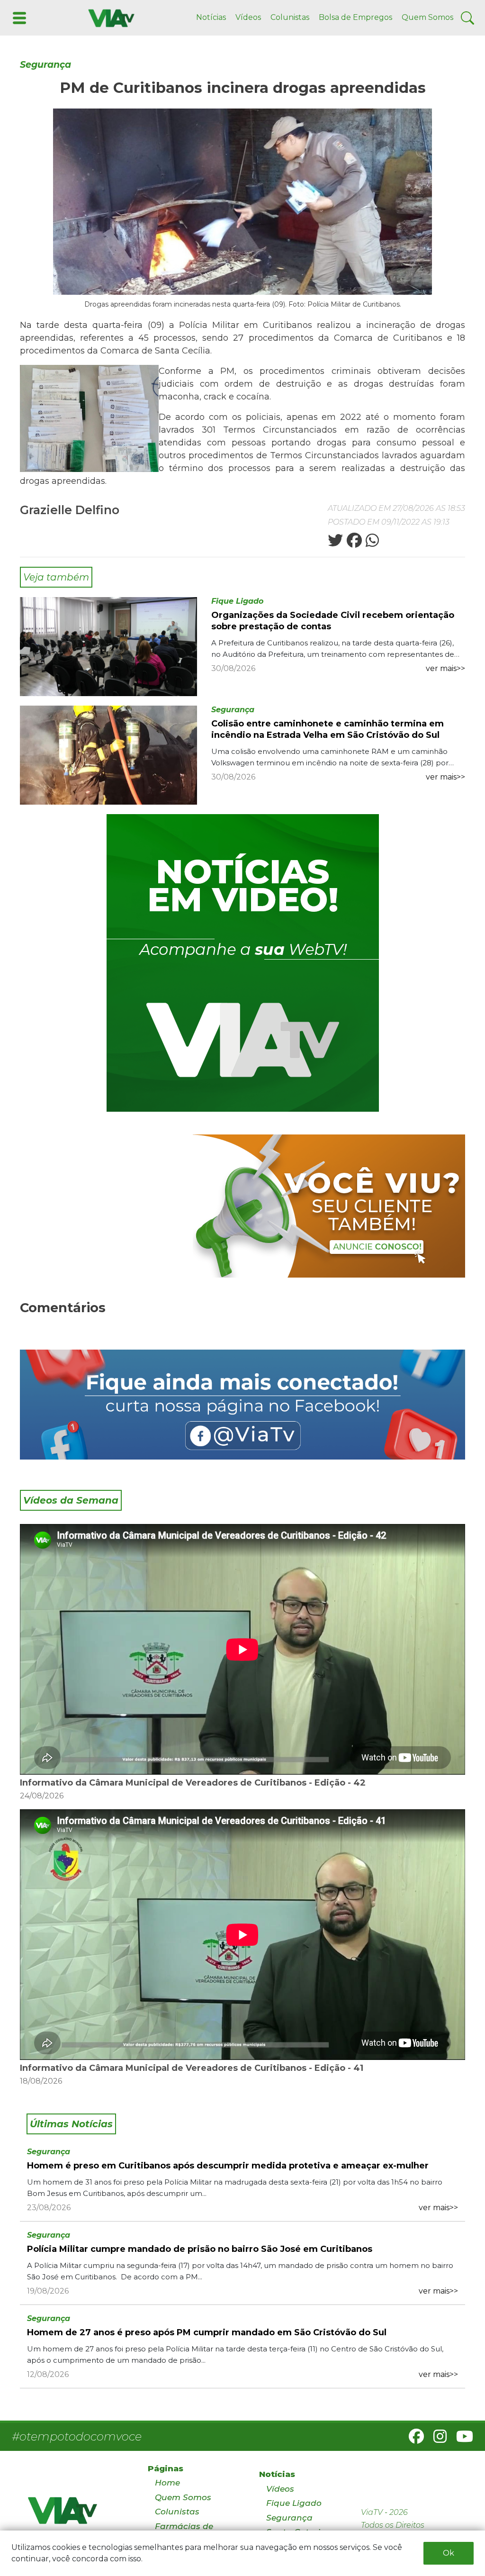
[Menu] (18, 17)
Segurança (45, 65)
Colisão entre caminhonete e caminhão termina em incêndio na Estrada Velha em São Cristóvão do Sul (328, 729)
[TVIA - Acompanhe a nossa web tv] (243, 963)
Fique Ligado (237, 601)
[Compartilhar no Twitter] (335, 543)
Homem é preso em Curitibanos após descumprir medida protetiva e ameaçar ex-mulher (228, 2166)
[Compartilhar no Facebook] (353, 543)
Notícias (211, 17)
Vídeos (248, 17)
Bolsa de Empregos (355, 17)
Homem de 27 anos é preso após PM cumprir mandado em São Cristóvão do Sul (207, 2332)
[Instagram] (436, 2439)
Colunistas (290, 17)
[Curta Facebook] (242, 1405)
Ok (449, 2553)
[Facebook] (413, 2439)
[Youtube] (461, 2439)
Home (167, 2483)
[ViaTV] (109, 17)
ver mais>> (445, 668)
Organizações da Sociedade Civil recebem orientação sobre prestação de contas (333, 621)
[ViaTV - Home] (76, 2515)
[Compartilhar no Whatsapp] (371, 543)
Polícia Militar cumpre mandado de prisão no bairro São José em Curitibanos (200, 2249)
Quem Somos (427, 17)
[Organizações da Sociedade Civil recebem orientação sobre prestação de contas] (108, 646)
